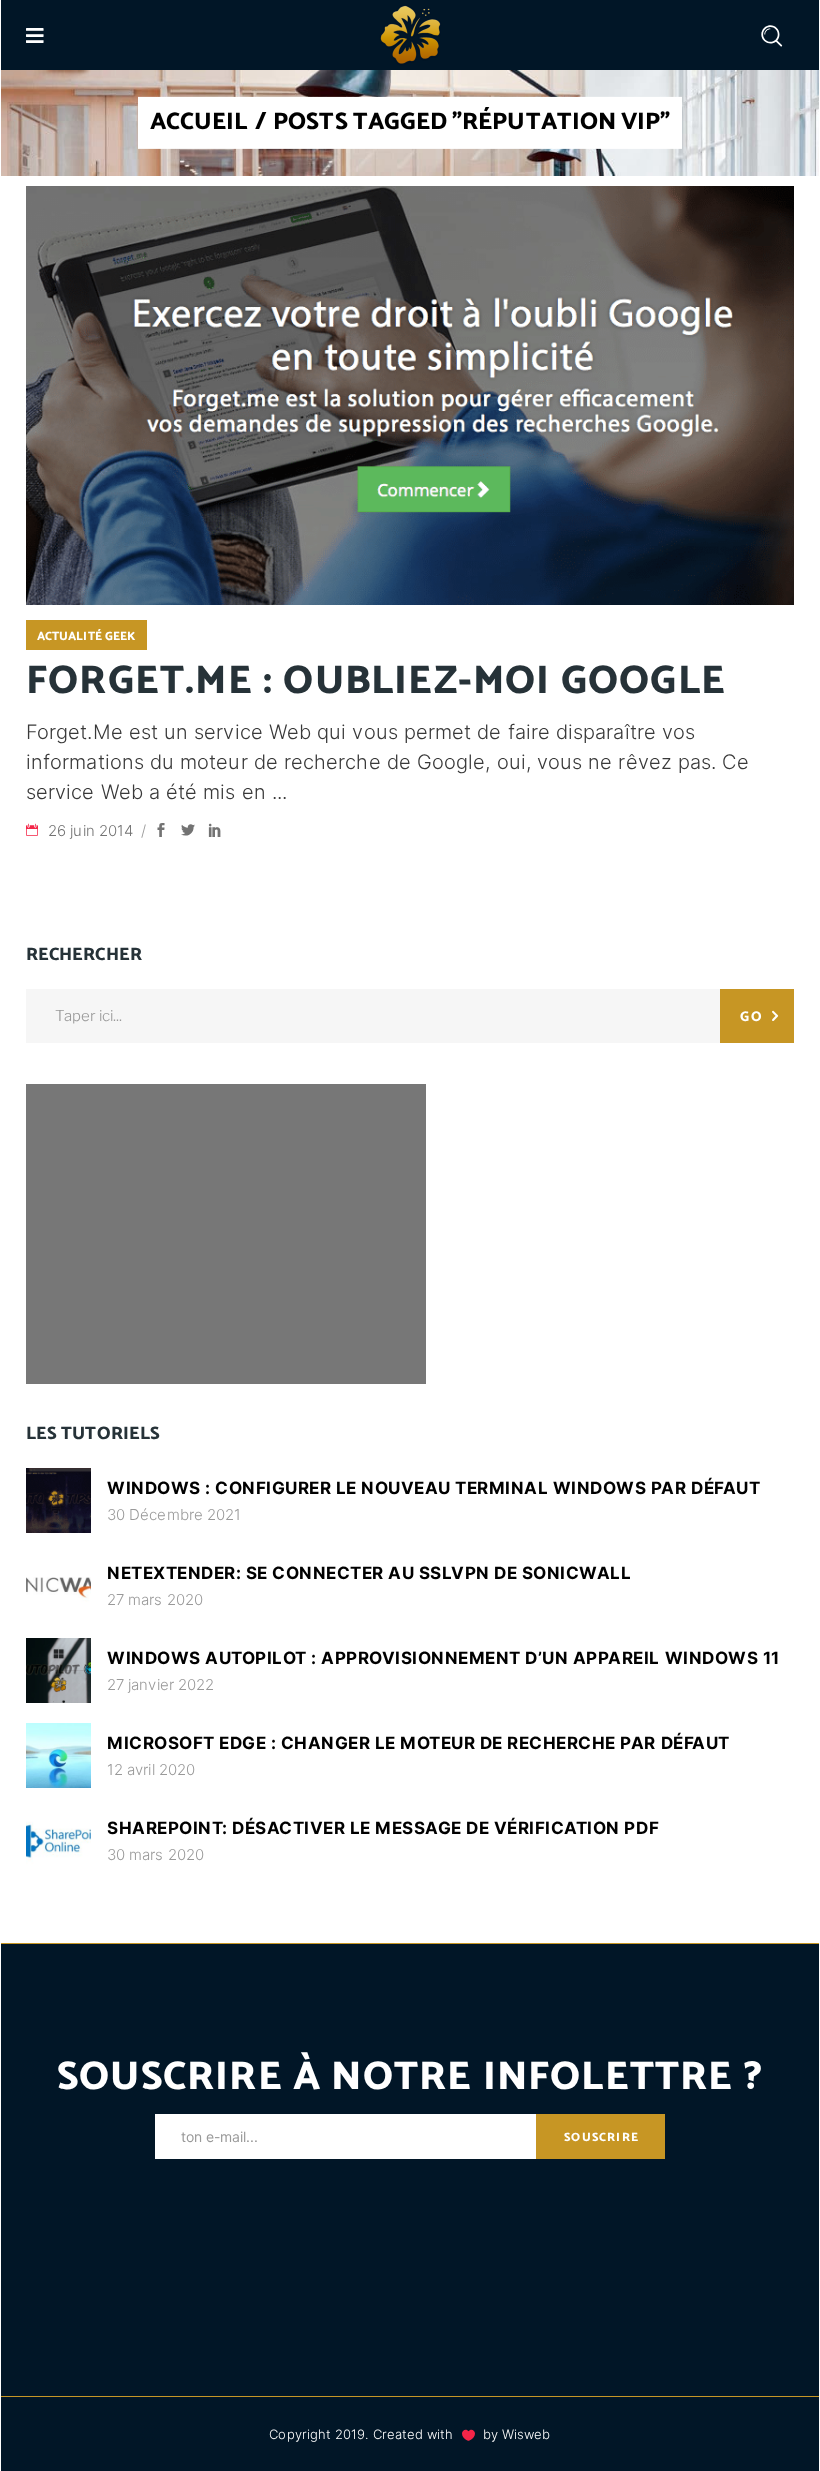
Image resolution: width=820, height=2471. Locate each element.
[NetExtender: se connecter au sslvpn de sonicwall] (58, 1585)
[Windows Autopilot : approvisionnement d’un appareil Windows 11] (58, 1670)
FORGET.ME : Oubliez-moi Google (376, 682)
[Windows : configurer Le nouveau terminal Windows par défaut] (58, 1500)
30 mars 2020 (155, 1854)
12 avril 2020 (151, 1769)
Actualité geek (86, 636)
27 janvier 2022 (160, 1684)
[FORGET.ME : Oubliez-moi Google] (410, 395)
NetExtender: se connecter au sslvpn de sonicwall (369, 1573)
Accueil (199, 123)
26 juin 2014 (92, 830)
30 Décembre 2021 (174, 1514)
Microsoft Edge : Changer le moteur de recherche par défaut (418, 1743)
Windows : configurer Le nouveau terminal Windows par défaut (433, 1488)
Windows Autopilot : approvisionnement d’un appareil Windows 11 (443, 1658)
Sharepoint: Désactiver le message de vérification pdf (383, 1828)
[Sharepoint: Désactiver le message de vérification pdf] (58, 1840)
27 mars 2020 (155, 1599)
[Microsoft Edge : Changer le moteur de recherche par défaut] (58, 1755)
